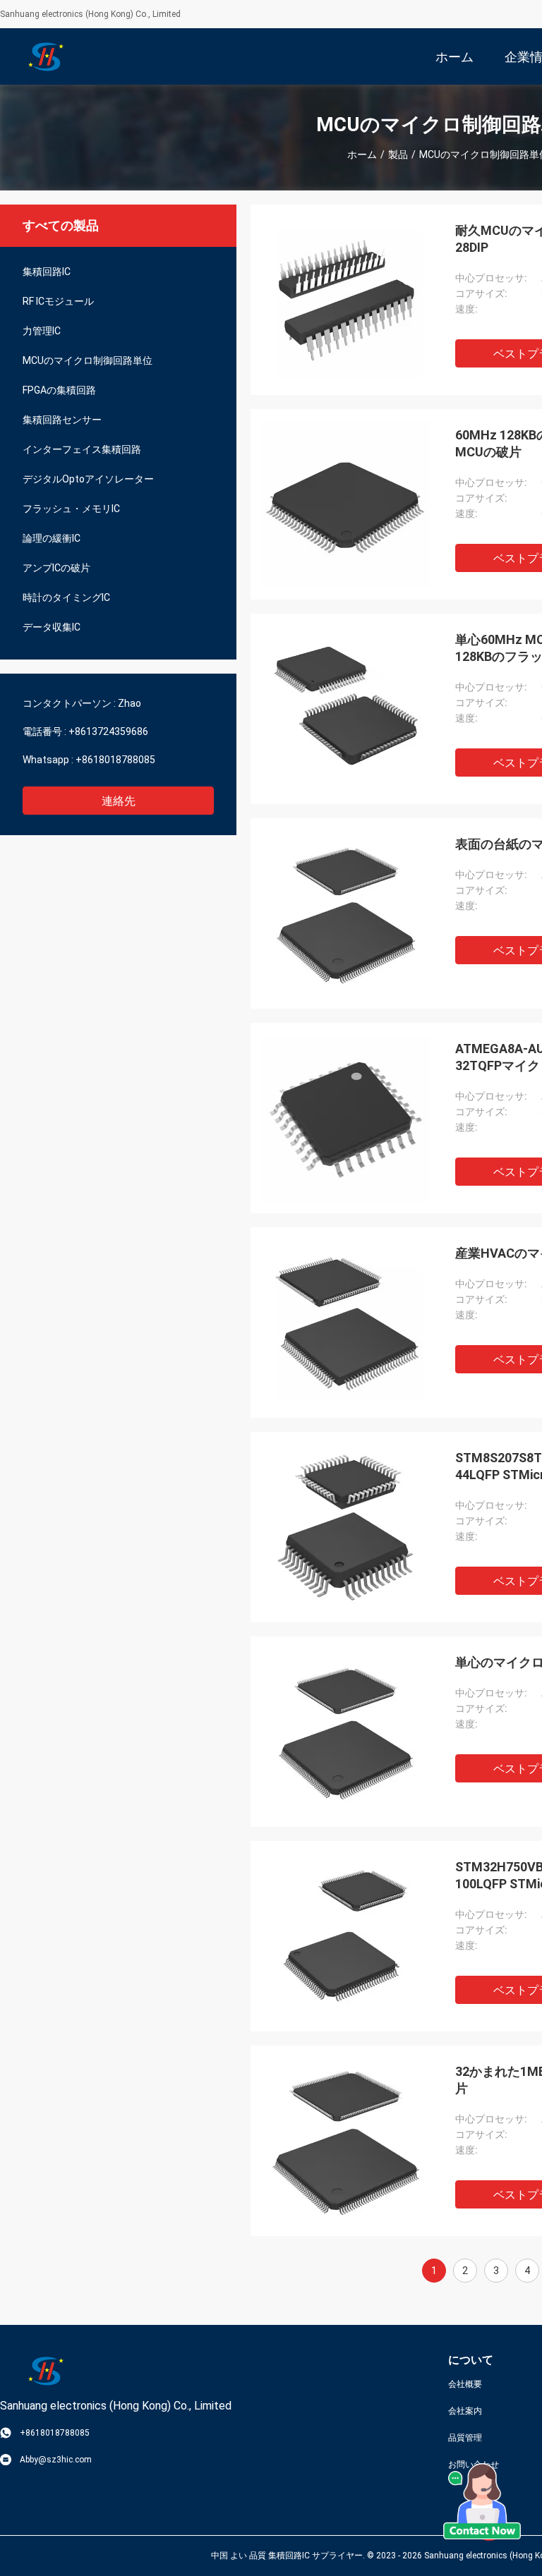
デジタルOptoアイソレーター (88, 479)
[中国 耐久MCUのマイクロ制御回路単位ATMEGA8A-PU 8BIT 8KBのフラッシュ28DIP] (346, 300)
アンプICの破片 (56, 568)
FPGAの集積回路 (59, 390)
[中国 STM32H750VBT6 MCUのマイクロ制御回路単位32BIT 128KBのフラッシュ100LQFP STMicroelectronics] (346, 1936)
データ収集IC (52, 627)
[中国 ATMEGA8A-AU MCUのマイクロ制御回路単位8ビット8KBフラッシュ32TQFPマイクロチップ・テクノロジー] (346, 1118)
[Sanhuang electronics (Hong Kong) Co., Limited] (46, 56)
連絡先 (119, 801)
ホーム (362, 154)
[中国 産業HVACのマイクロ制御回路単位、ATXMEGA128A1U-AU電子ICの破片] (346, 1323)
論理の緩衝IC (52, 538)
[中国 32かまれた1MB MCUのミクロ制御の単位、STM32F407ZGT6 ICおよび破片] (346, 2141)
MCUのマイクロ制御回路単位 (88, 360)
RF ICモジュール (58, 301)
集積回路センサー (62, 420)
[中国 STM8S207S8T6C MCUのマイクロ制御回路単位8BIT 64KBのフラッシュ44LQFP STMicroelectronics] (346, 1527)
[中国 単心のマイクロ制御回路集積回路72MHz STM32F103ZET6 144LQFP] (346, 1732)
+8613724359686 (108, 731)
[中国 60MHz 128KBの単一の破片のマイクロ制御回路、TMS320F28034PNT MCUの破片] (346, 504)
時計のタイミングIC (66, 597)
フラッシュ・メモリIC (71, 509)
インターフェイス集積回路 (82, 449)
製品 (398, 154)
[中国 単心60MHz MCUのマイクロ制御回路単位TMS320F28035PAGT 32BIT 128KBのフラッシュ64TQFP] (346, 709)
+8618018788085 (115, 760)
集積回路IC (47, 272)
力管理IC (42, 331)
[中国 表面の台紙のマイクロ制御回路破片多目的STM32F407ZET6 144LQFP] (346, 913)
